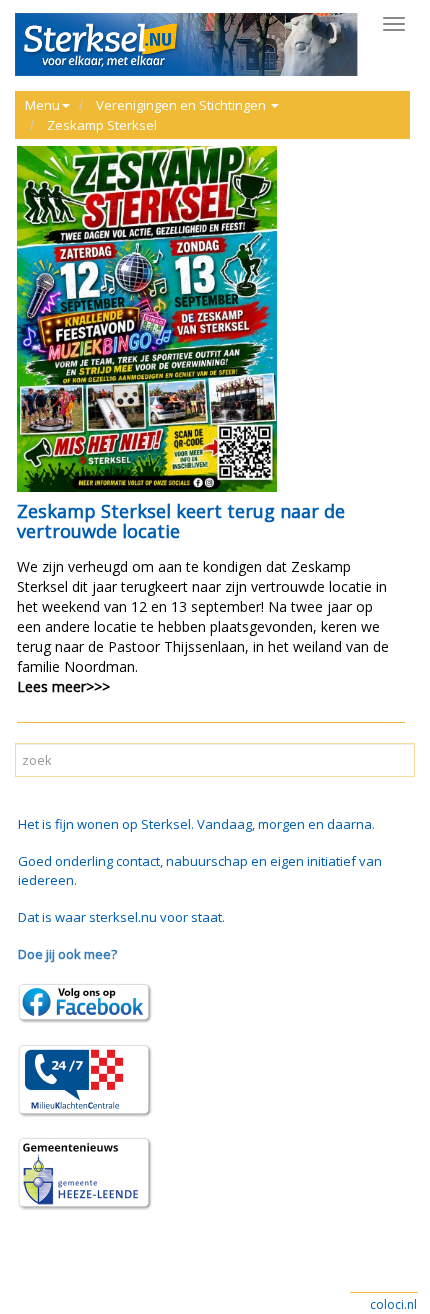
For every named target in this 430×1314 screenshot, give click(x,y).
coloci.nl (393, 1304)
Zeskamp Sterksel (102, 125)
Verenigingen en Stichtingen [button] (182, 105)
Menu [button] (42, 105)
